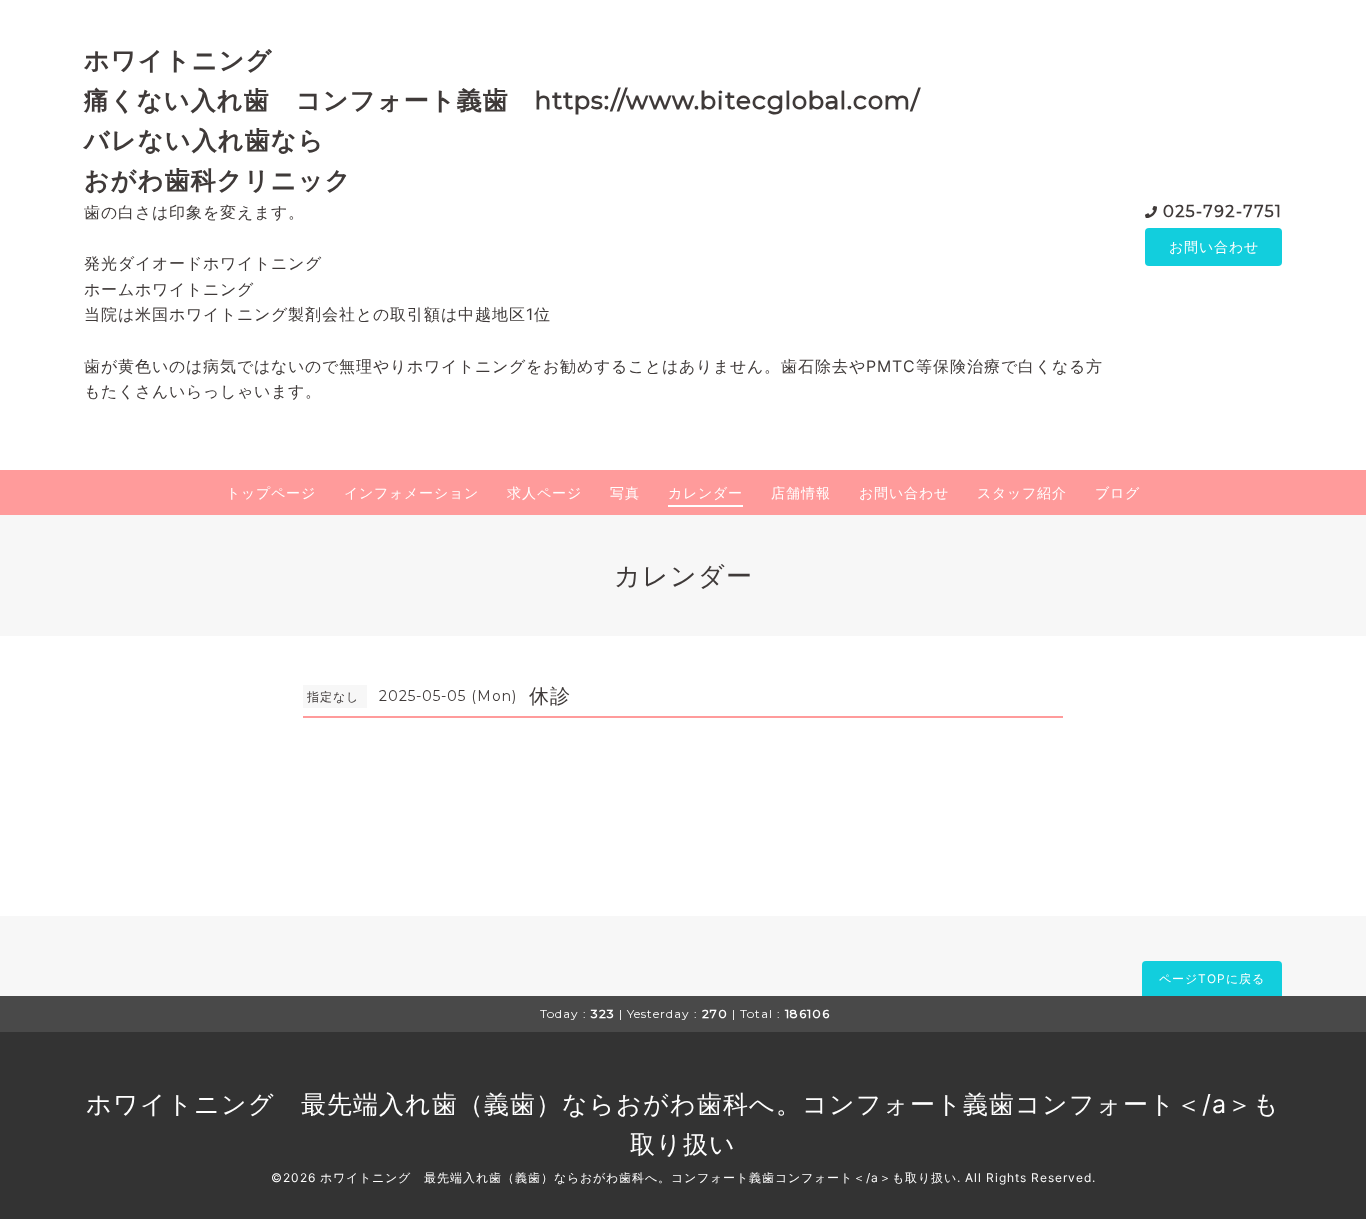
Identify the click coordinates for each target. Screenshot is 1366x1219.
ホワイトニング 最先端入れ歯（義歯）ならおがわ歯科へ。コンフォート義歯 (550, 1104)
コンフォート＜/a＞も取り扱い (866, 1177)
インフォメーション (411, 492)
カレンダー (705, 492)
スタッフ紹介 (1022, 492)
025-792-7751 (1222, 211)
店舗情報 (801, 492)
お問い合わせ (1214, 246)
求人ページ (544, 492)
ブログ (1117, 492)
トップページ (271, 492)
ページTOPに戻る (1212, 978)
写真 (625, 492)
